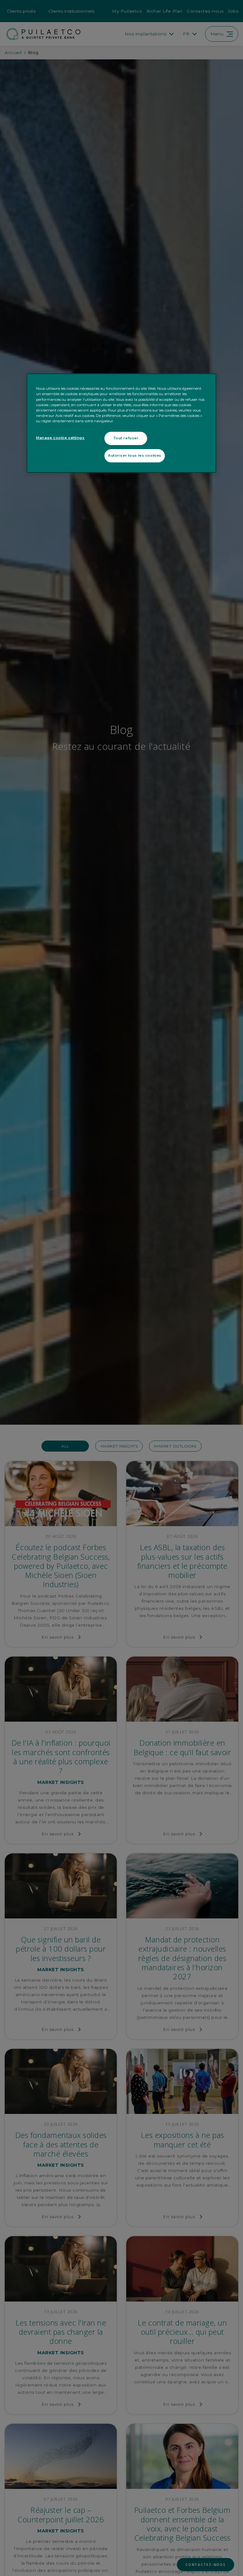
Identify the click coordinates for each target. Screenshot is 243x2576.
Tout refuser (126, 438)
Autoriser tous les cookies (135, 455)
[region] (121, 423)
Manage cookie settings (60, 438)
